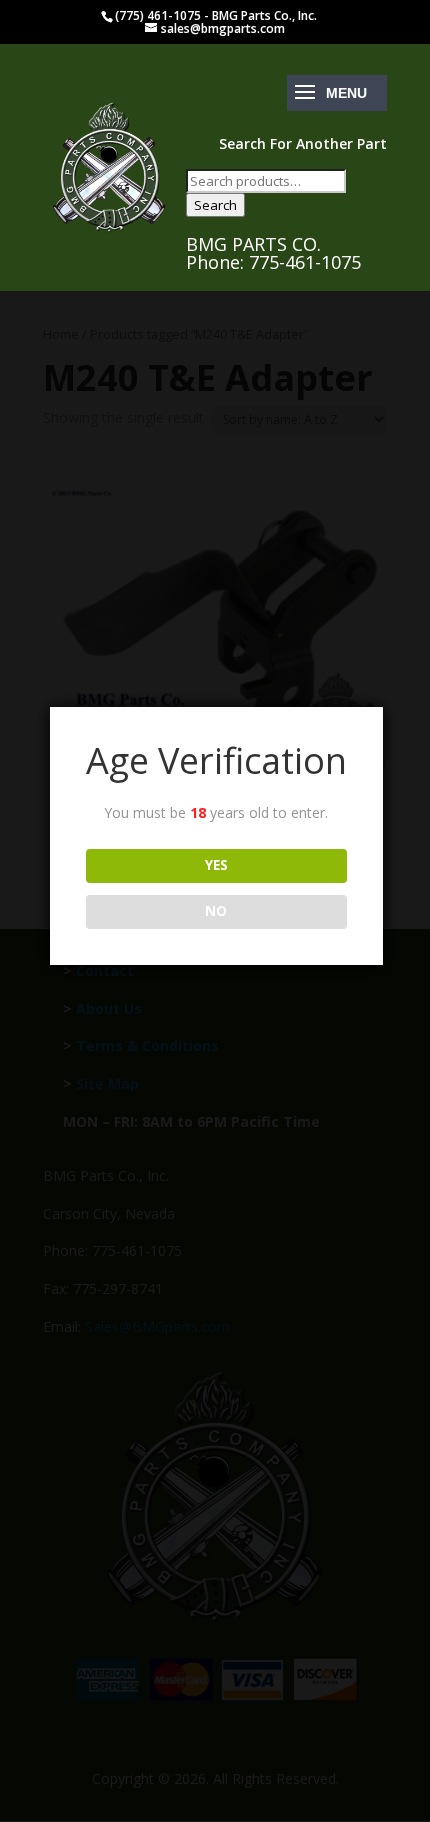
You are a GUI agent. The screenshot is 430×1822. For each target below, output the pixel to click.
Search (215, 205)
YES (216, 865)
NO (216, 911)
